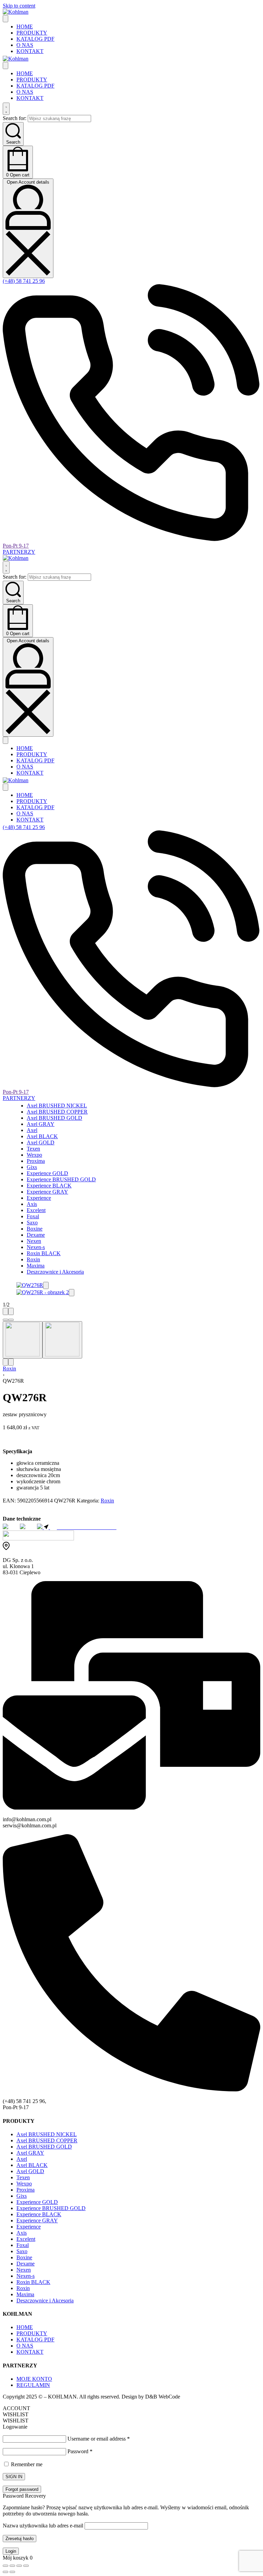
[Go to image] (5, 1320)
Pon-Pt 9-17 (16, 546)
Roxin (9, 1369)
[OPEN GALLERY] (30, 1285)
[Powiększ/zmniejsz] (5, 2566)
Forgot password (22, 2489)
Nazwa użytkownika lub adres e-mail (43, 2526)
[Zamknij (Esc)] (26, 2566)
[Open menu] (5, 19)
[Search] (6, 109)
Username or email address (99, 2439)
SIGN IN (14, 2477)
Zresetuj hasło (20, 2539)
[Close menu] (5, 65)
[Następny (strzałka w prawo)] (12, 2572)
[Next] (11, 1311)
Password (80, 2451)
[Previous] (5, 1311)
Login (11, 2551)
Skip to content (19, 6)
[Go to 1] (23, 1340)
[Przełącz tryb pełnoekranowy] (12, 2566)
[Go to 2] (62, 1340)
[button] (46, 1285)
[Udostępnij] (19, 2566)
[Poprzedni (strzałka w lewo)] (5, 2572)
